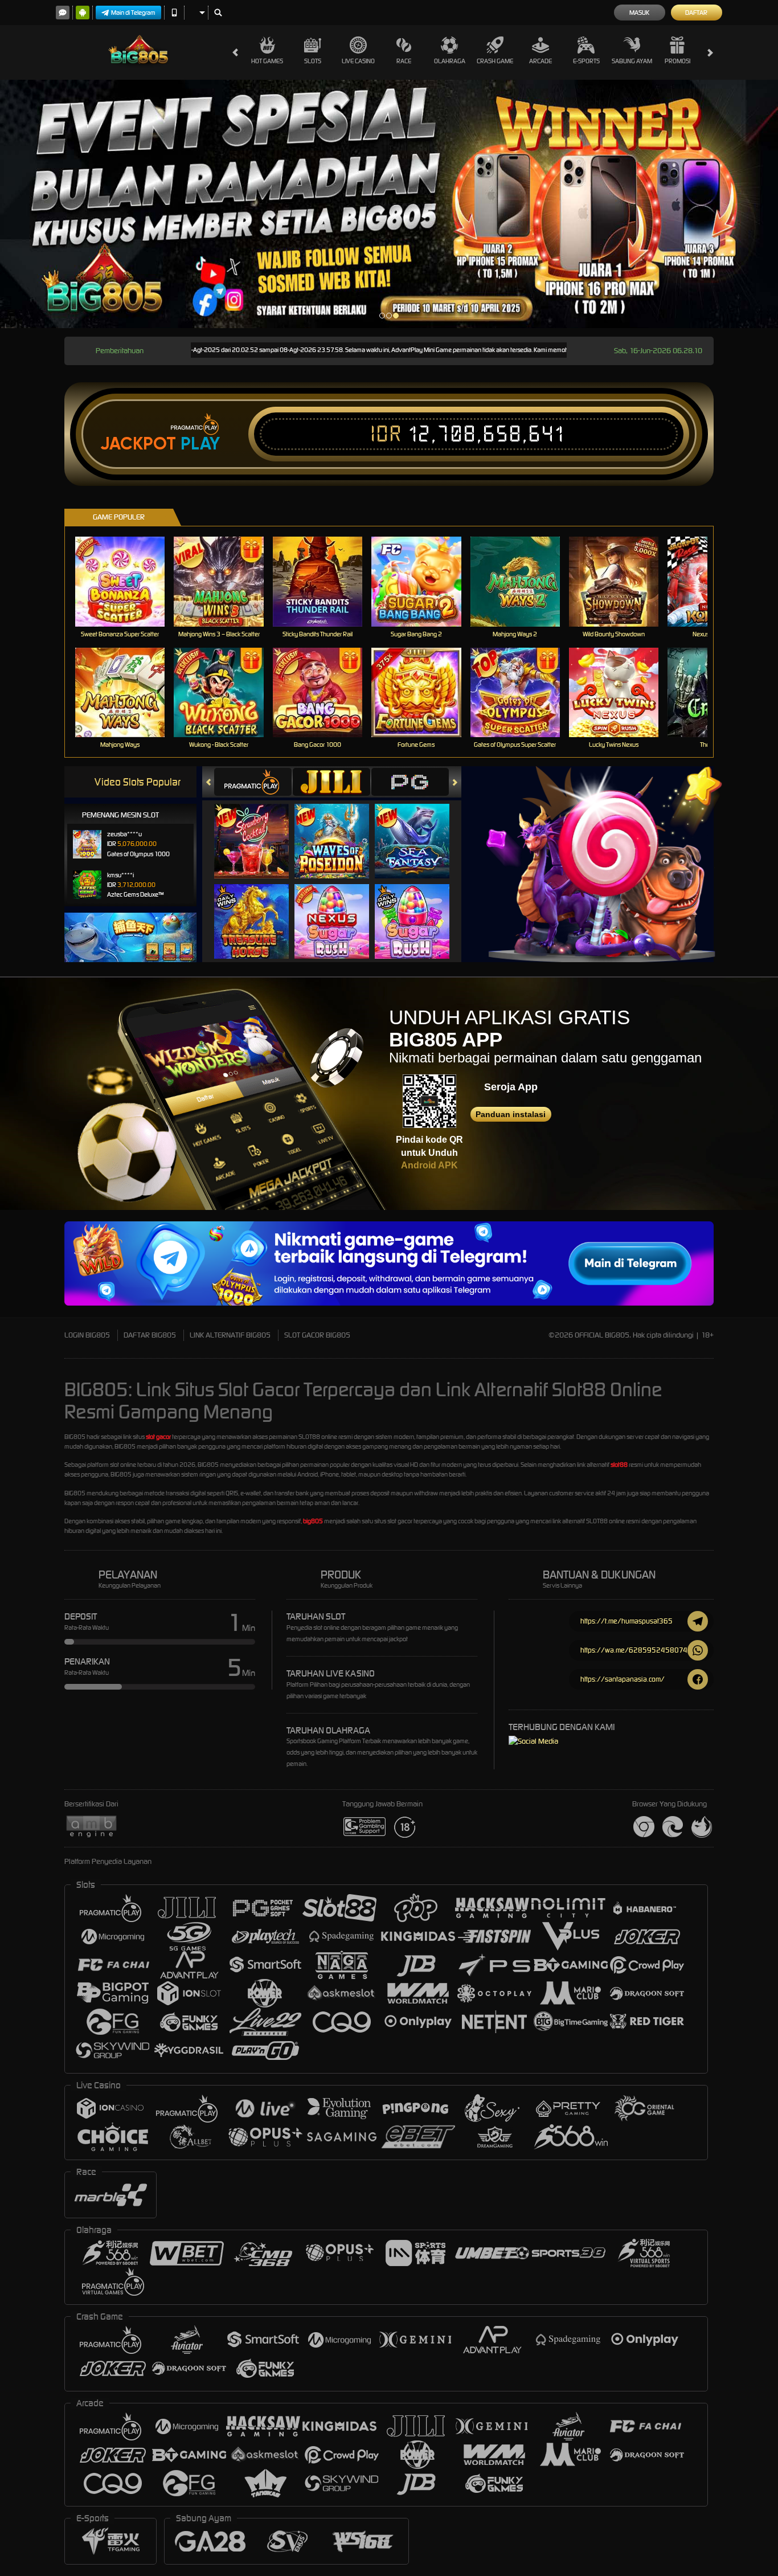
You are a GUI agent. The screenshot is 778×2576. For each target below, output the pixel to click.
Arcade (540, 61)
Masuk (639, 13)
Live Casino (358, 61)
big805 (313, 1521)
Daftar (696, 13)
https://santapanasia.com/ (623, 1679)
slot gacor (158, 1437)
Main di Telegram (133, 13)
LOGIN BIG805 (87, 1335)
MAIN (127, 581)
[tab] (253, 782)
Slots (313, 61)
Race (404, 61)
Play (200, 444)
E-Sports (586, 61)
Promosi (677, 61)
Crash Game (495, 61)
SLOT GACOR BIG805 (317, 1335)
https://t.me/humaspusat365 (627, 1621)
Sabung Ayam (632, 61)
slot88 (619, 1465)
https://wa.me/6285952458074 (634, 1650)
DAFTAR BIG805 (150, 1335)
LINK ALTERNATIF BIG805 (230, 1335)
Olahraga (450, 61)
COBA (258, 830)
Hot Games (267, 61)
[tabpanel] (389, 204)
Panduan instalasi (511, 1114)
